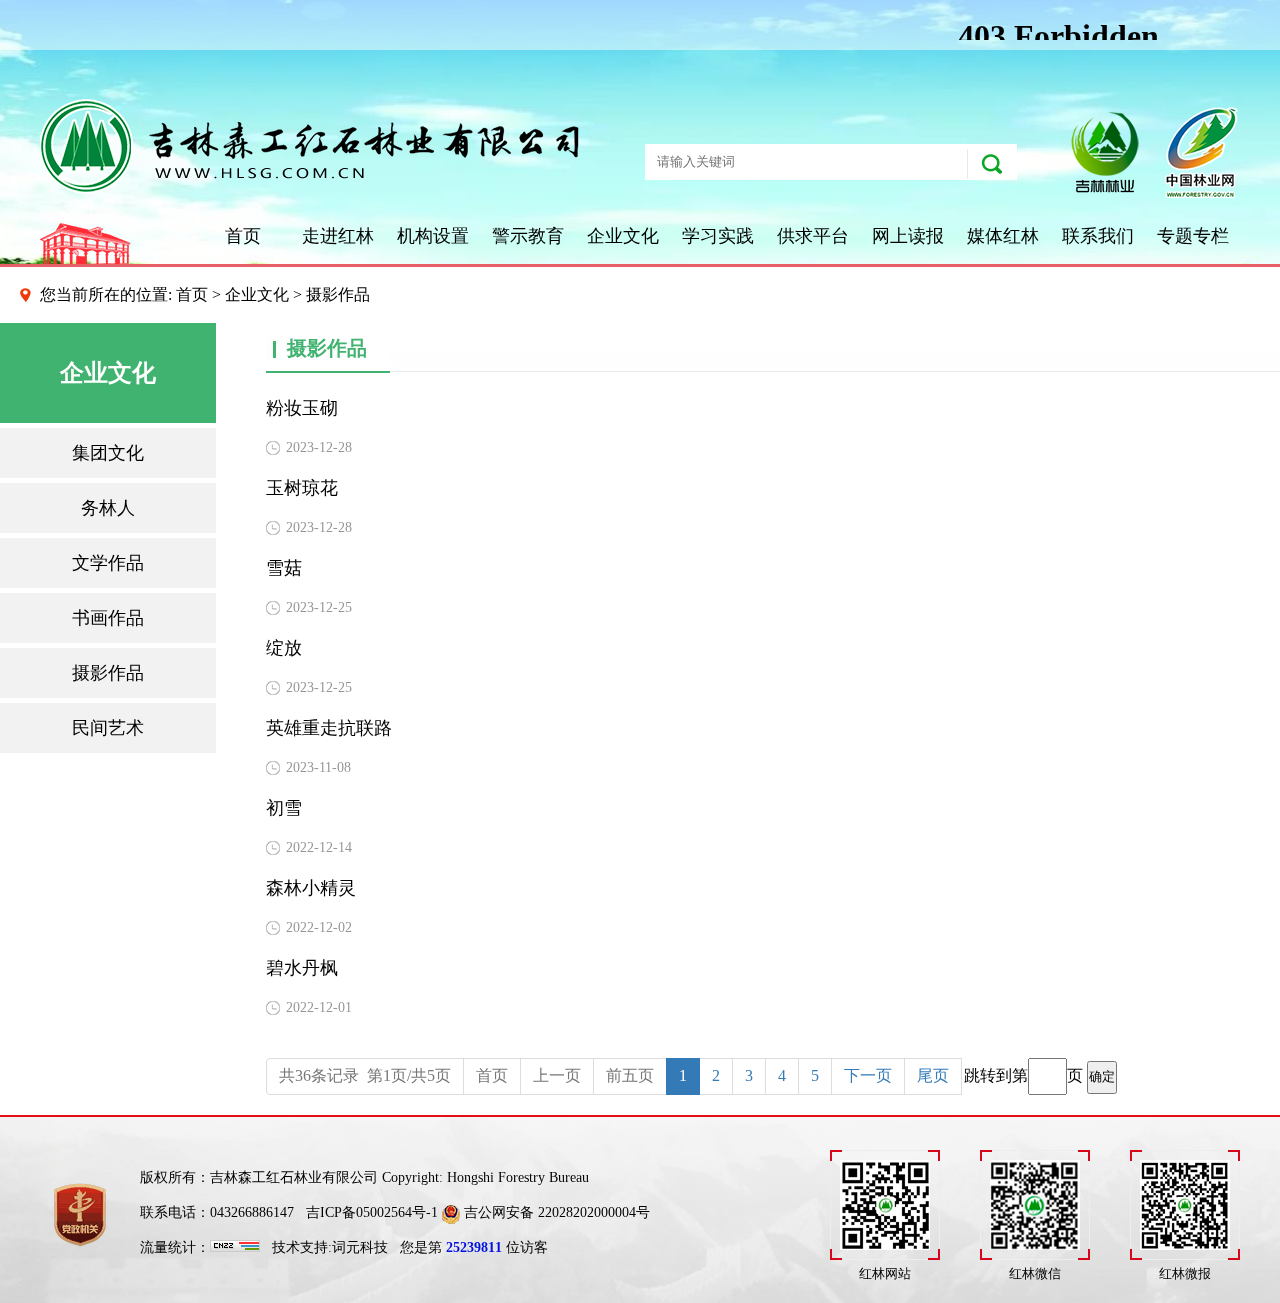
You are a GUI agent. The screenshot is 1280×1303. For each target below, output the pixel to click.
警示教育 (528, 236)
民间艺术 (108, 728)
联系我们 (1098, 236)
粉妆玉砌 (302, 408)
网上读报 (908, 236)
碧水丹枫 (302, 968)
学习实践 (718, 236)
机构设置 (433, 236)
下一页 (868, 1075)
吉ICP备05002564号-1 (372, 1212)
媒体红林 (1003, 236)
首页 (243, 236)
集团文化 (108, 453)
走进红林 (338, 236)
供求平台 (813, 236)
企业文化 (623, 236)
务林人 (108, 508)
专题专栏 (1193, 236)
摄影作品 (108, 673)
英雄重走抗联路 (329, 728)
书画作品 (108, 618)
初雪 (284, 808)
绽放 (284, 648)
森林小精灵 (311, 888)
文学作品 (108, 563)
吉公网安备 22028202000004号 (555, 1212)
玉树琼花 (302, 488)
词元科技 (360, 1247)
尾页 (933, 1075)
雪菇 (284, 568)
